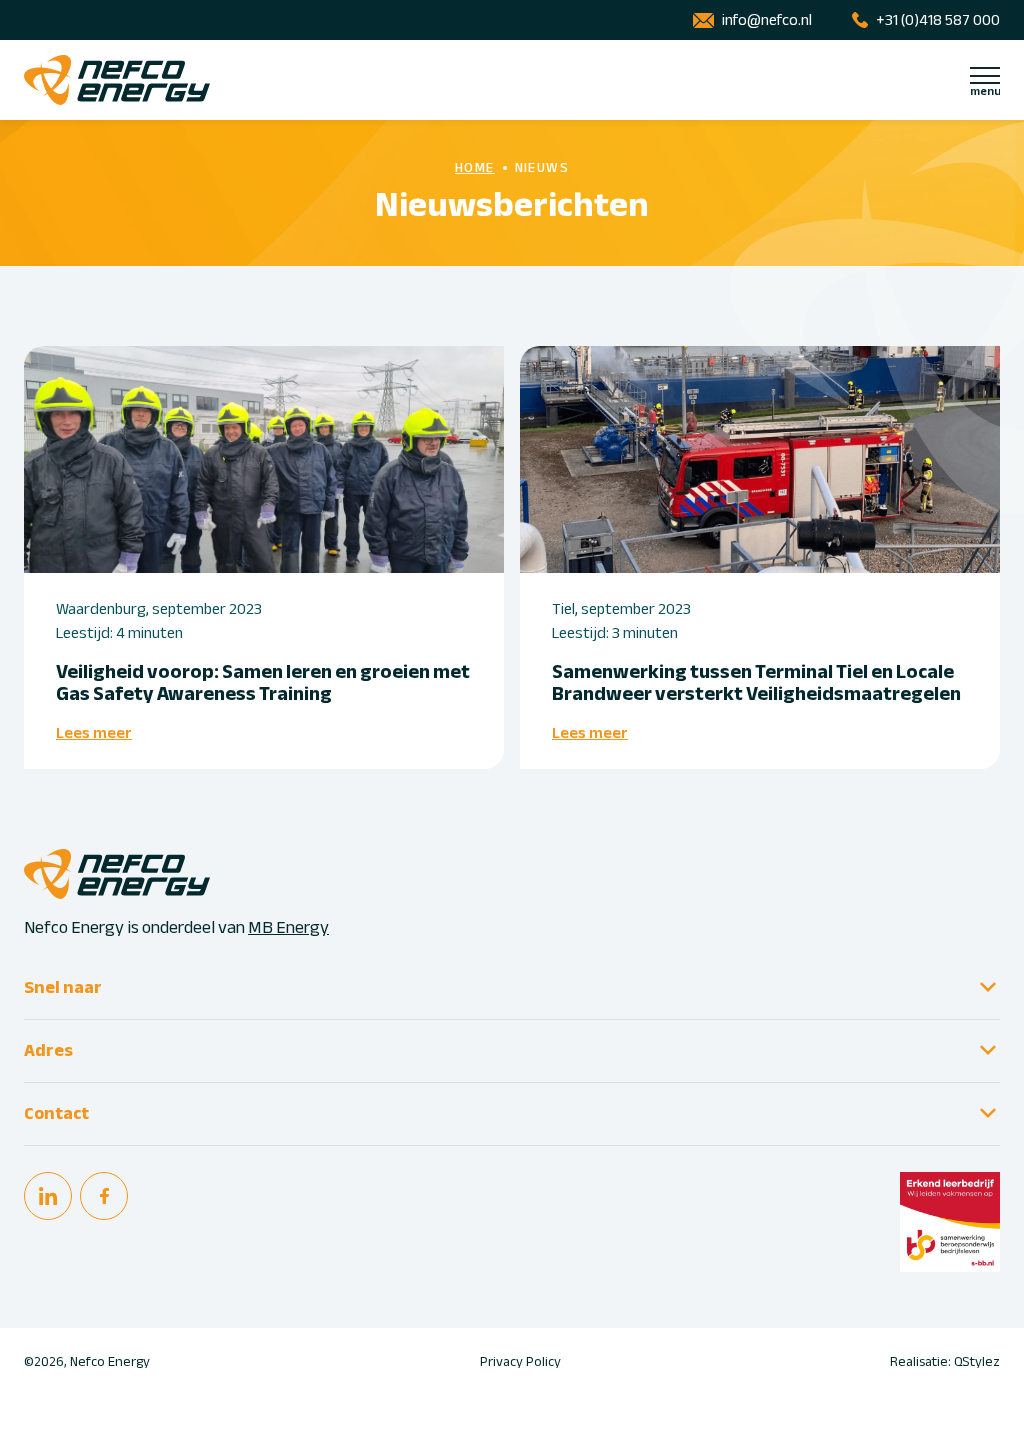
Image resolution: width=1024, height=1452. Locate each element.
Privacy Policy (520, 1362)
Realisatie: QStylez (945, 1362)
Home (475, 168)
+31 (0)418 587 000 (938, 20)
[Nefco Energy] (117, 80)
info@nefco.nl (767, 20)
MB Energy (288, 927)
